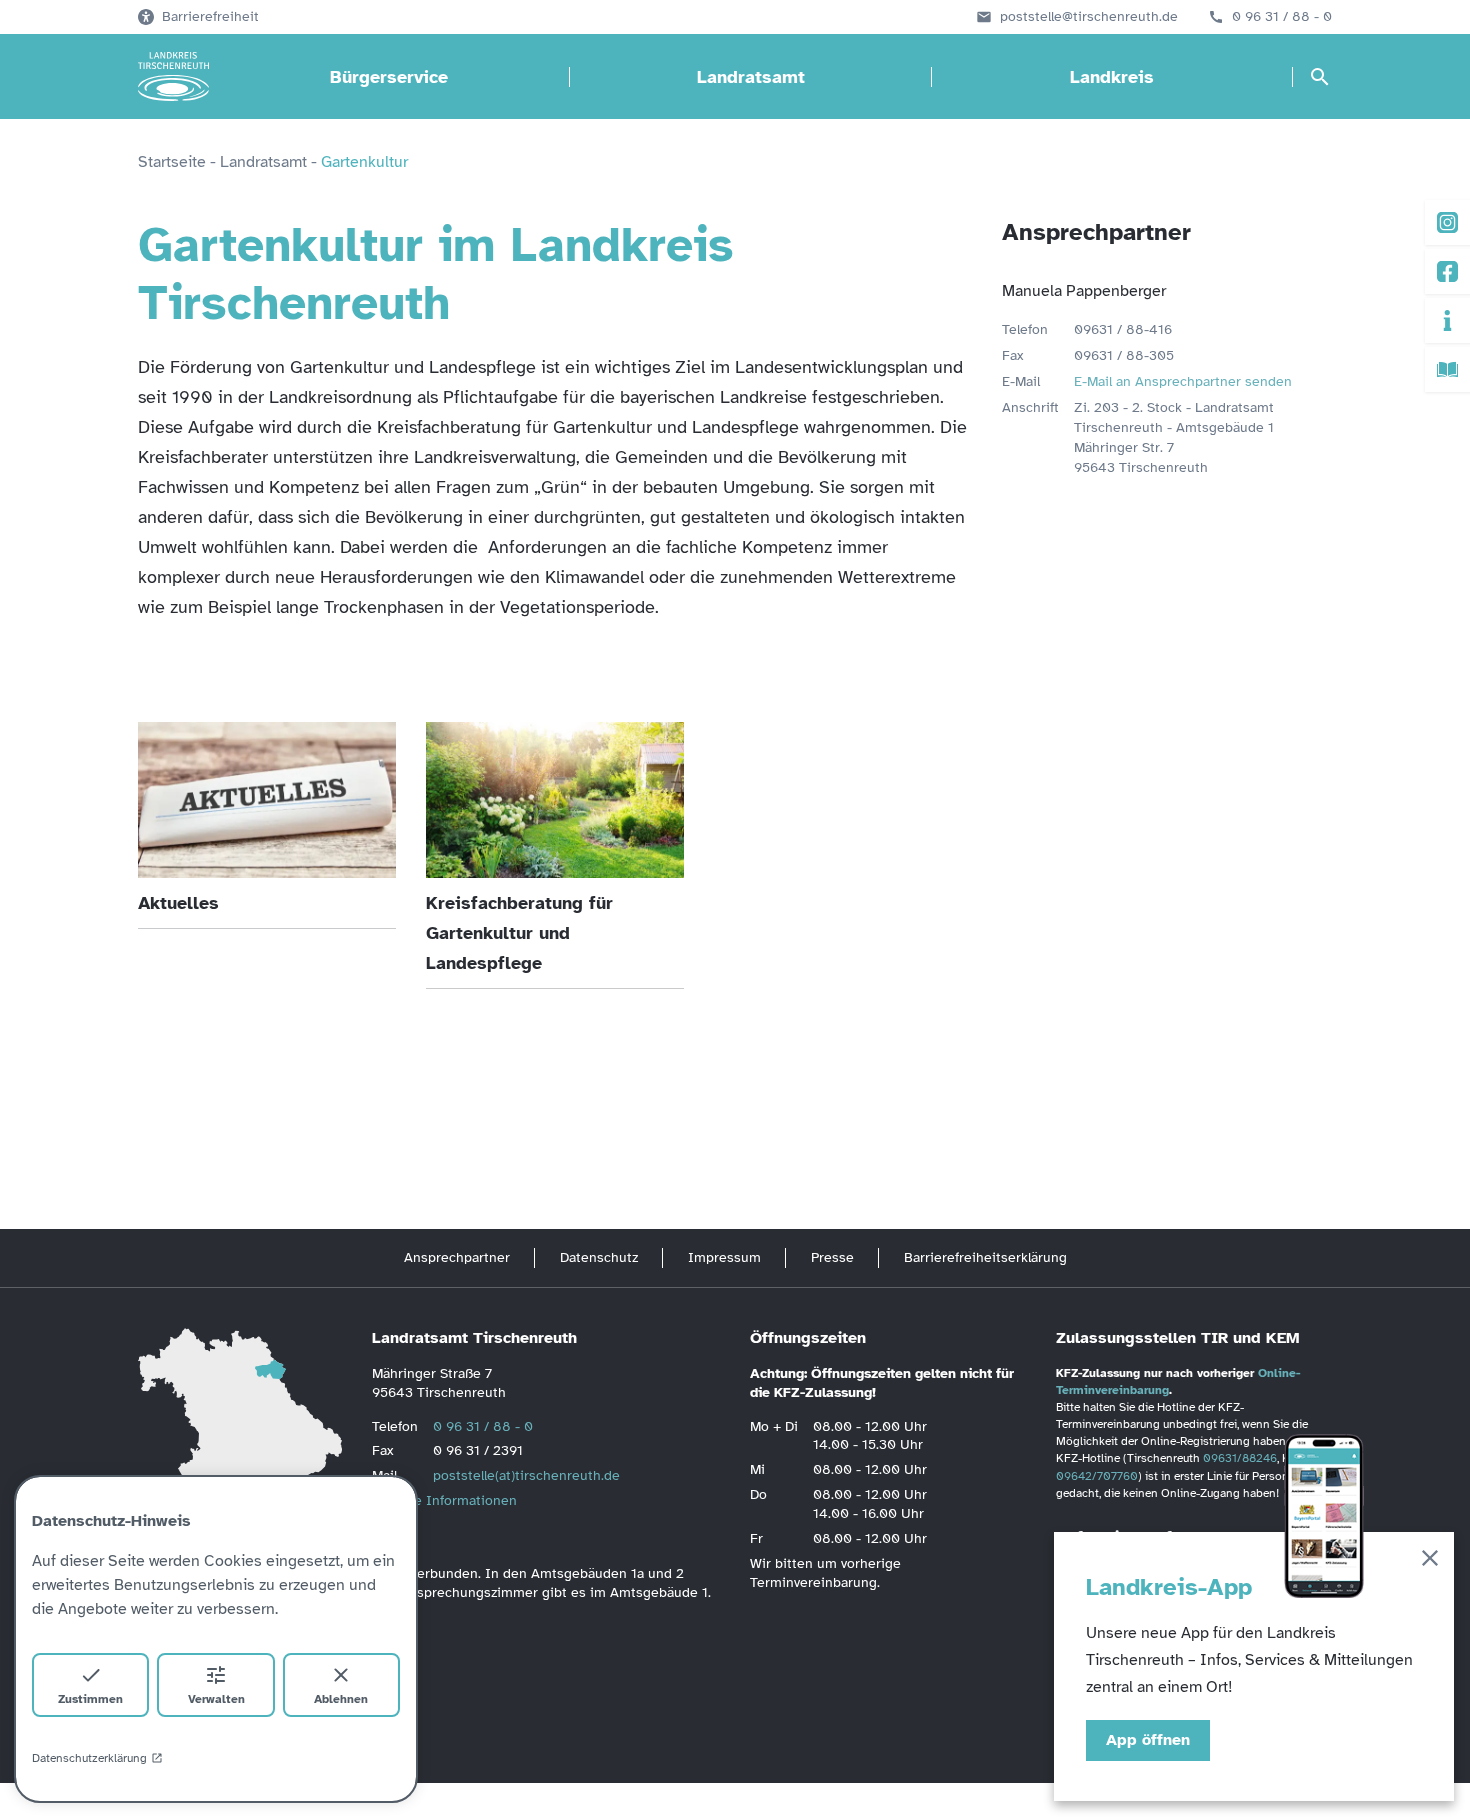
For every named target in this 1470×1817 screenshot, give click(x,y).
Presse (832, 1257)
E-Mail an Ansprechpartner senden (1183, 381)
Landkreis (1112, 77)
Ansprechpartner (457, 1257)
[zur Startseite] (173, 77)
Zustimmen (90, 1699)
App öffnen (1148, 1740)
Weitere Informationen (444, 1500)
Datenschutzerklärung (89, 1758)
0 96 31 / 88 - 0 (1282, 17)
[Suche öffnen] (1320, 77)
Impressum (724, 1257)
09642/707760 (1097, 1476)
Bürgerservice (389, 77)
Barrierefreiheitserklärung (985, 1257)
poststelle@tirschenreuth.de (1089, 17)
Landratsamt (751, 77)
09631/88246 (1240, 1458)
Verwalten (216, 1699)
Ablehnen (341, 1699)
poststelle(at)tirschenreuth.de (526, 1475)
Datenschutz (599, 1257)
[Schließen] (1430, 1561)
